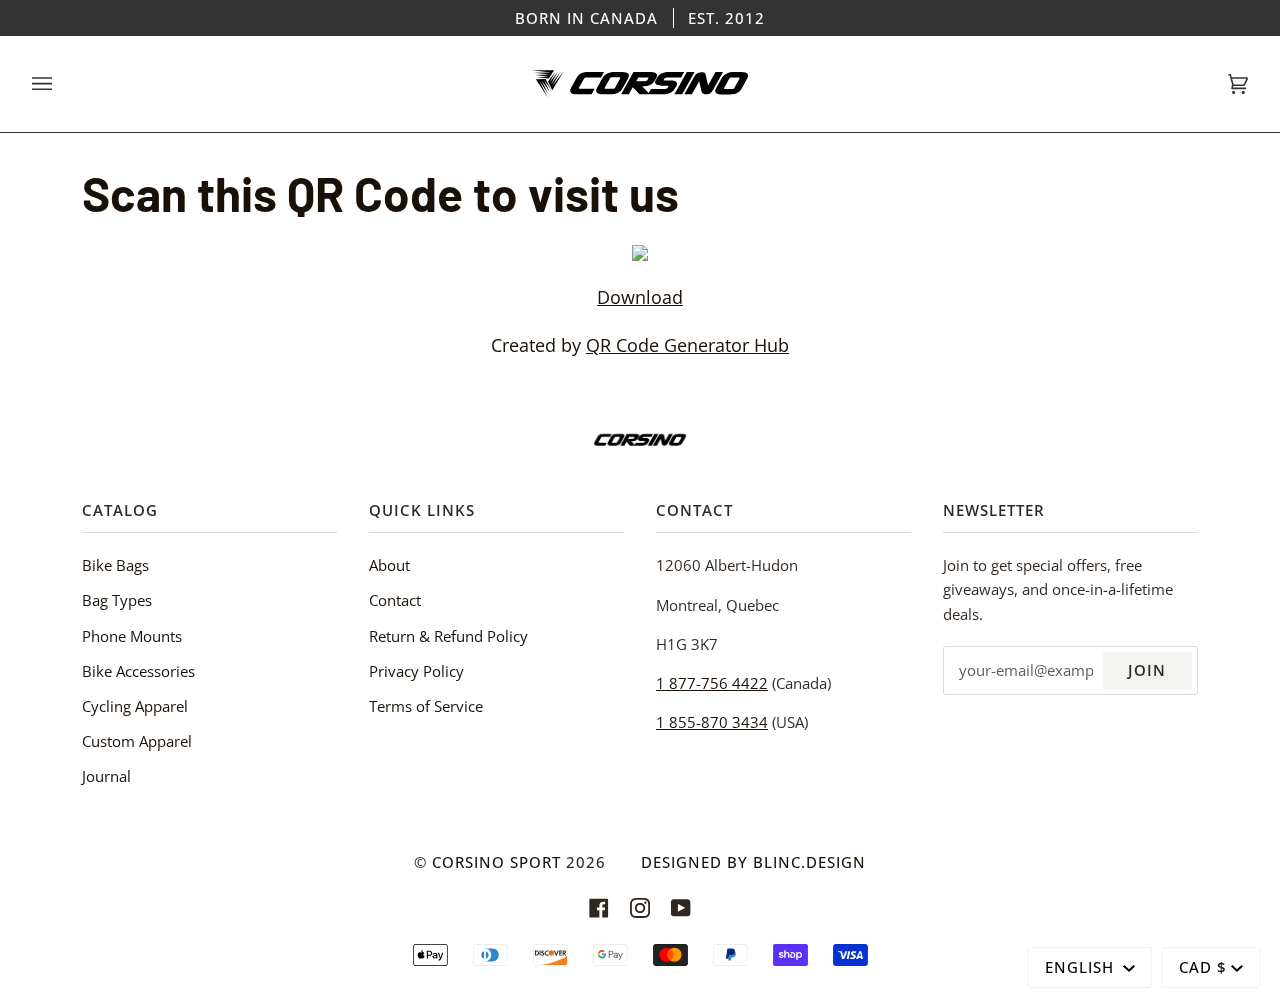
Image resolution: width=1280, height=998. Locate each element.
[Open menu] (62, 84)
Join (1147, 670)
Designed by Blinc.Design (753, 862)
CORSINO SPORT (496, 862)
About (389, 565)
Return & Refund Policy (448, 636)
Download (640, 296)
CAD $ (1203, 967)
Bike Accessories (138, 671)
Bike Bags (115, 565)
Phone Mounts (132, 636)
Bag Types (117, 600)
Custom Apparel (137, 741)
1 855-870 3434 (712, 722)
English (1082, 967)
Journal (106, 776)
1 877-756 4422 (712, 683)
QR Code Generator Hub (687, 344)
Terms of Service (426, 706)
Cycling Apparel (135, 706)
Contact (395, 600)
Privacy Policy (416, 671)
